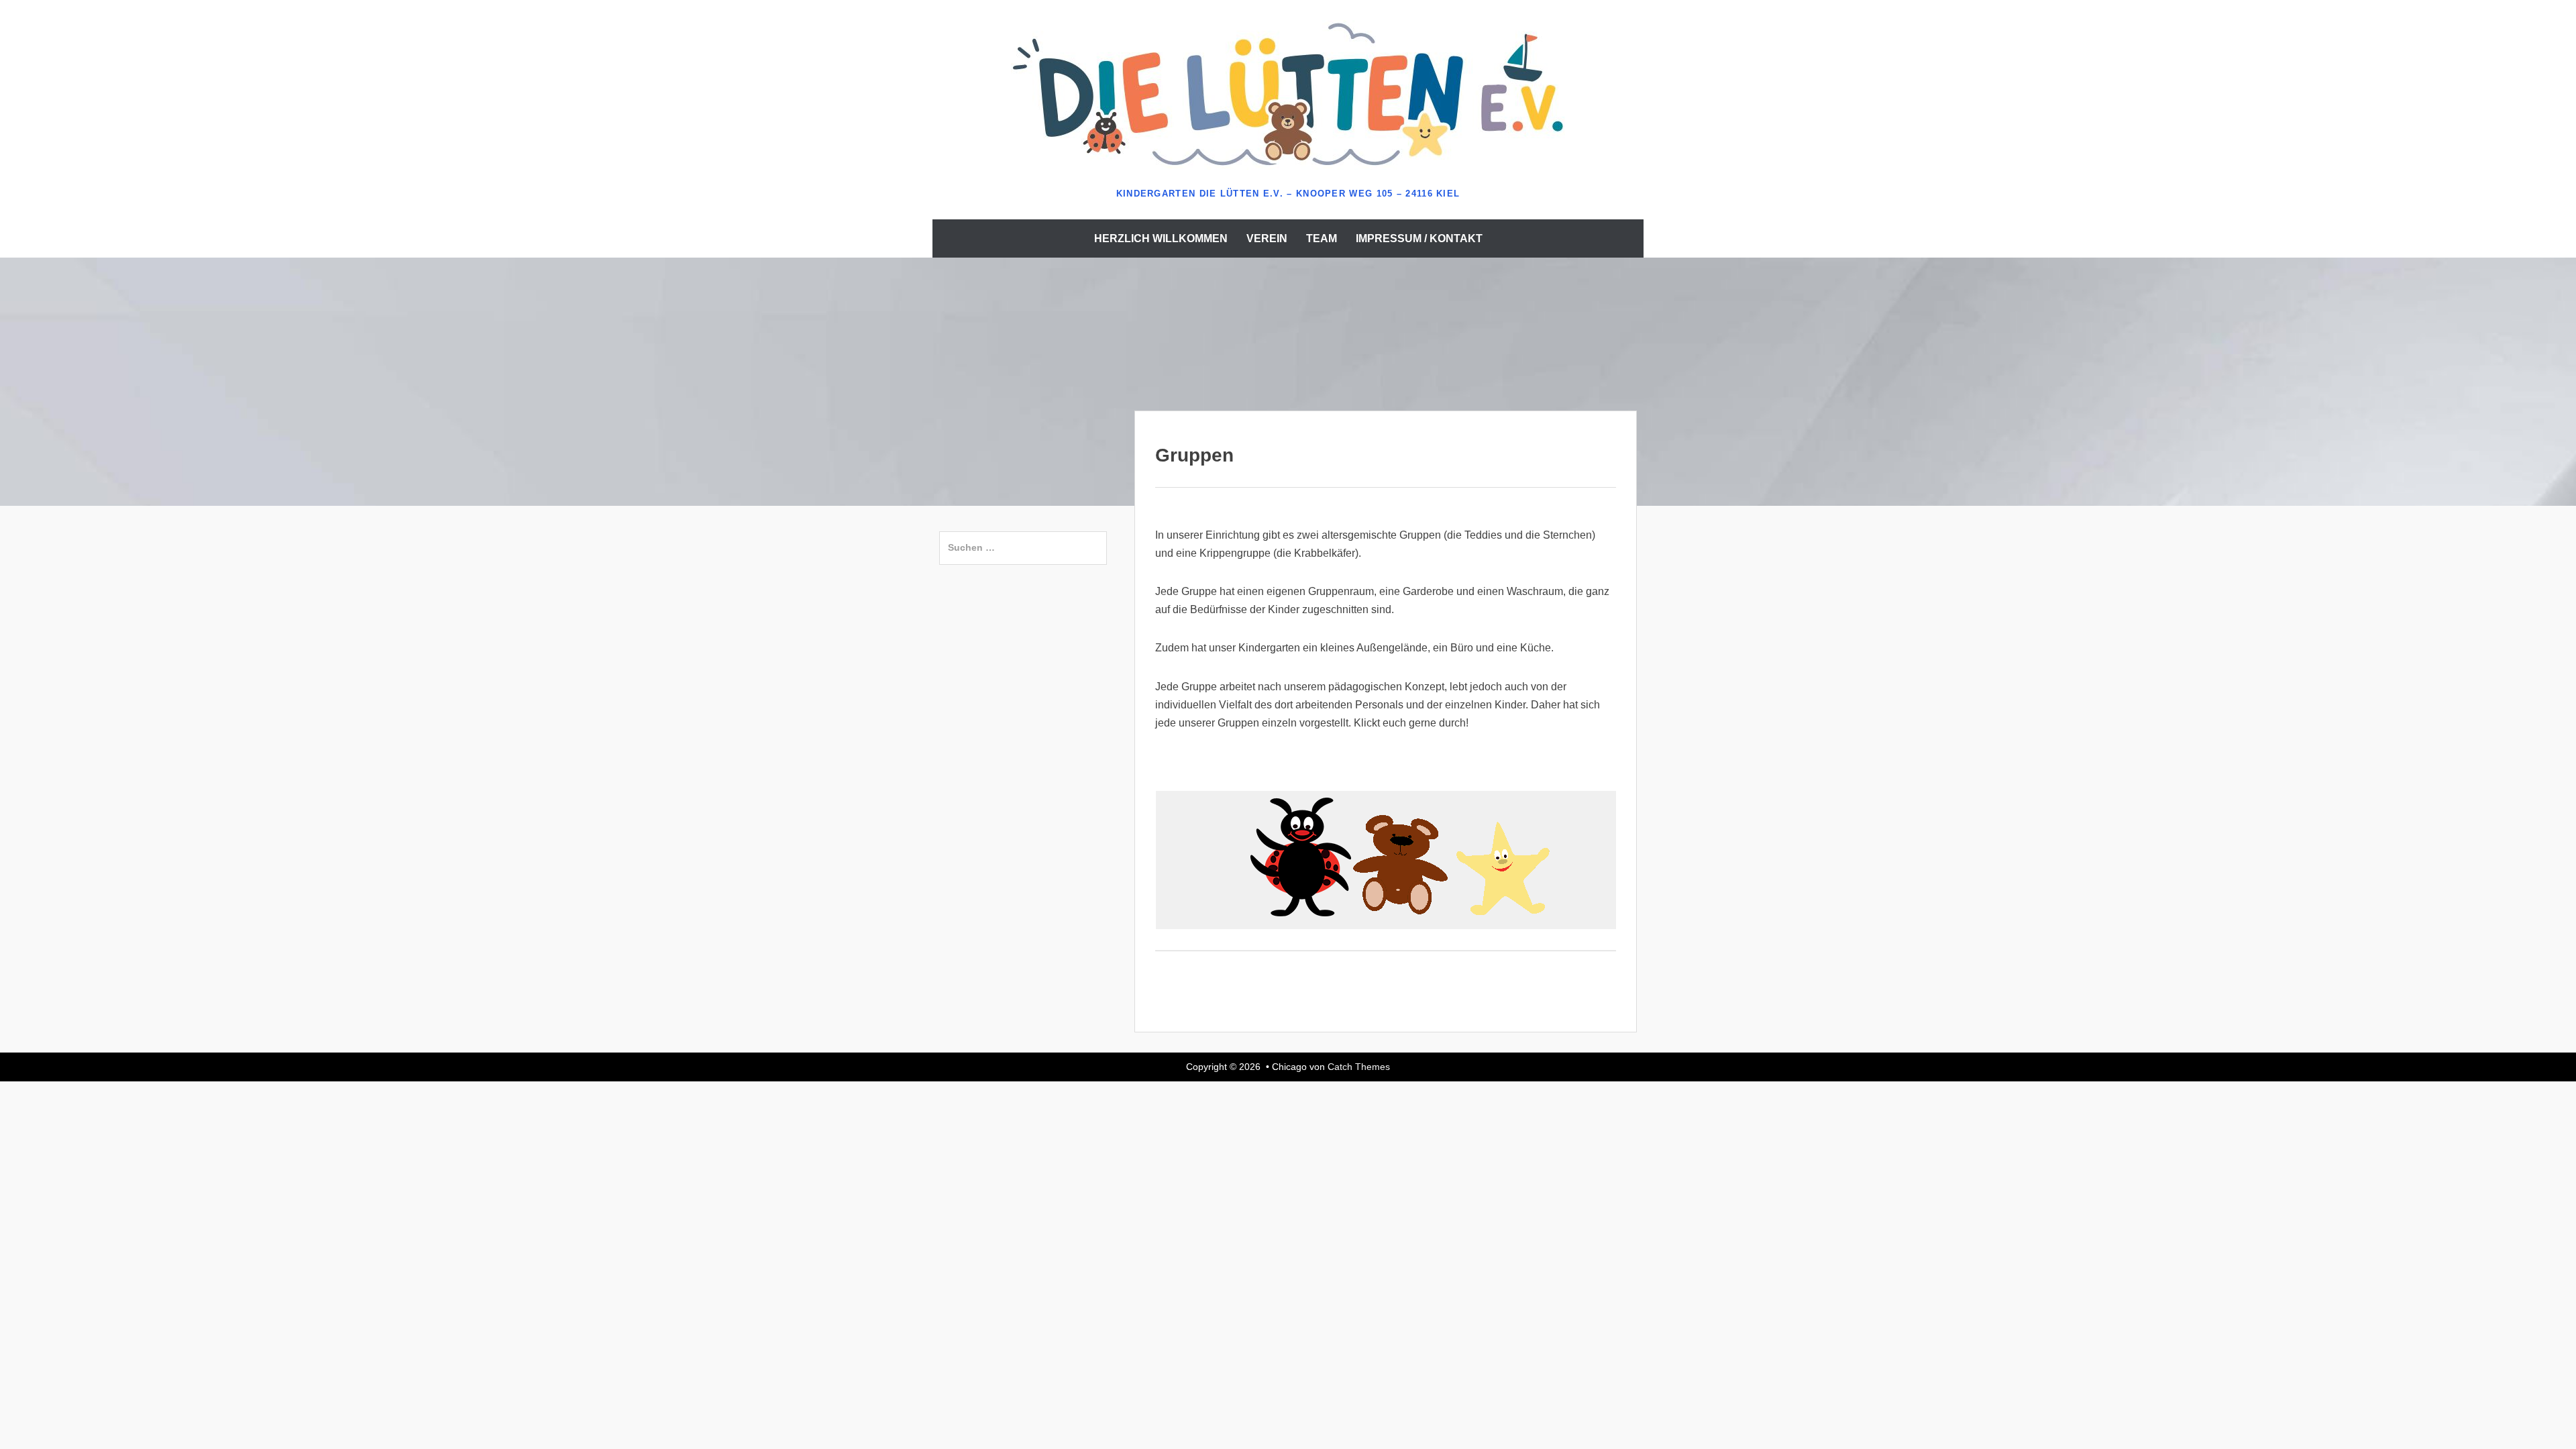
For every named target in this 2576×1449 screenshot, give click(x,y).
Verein (1267, 238)
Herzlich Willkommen (1161, 238)
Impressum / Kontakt (1419, 238)
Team (1322, 238)
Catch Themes (1359, 1067)
